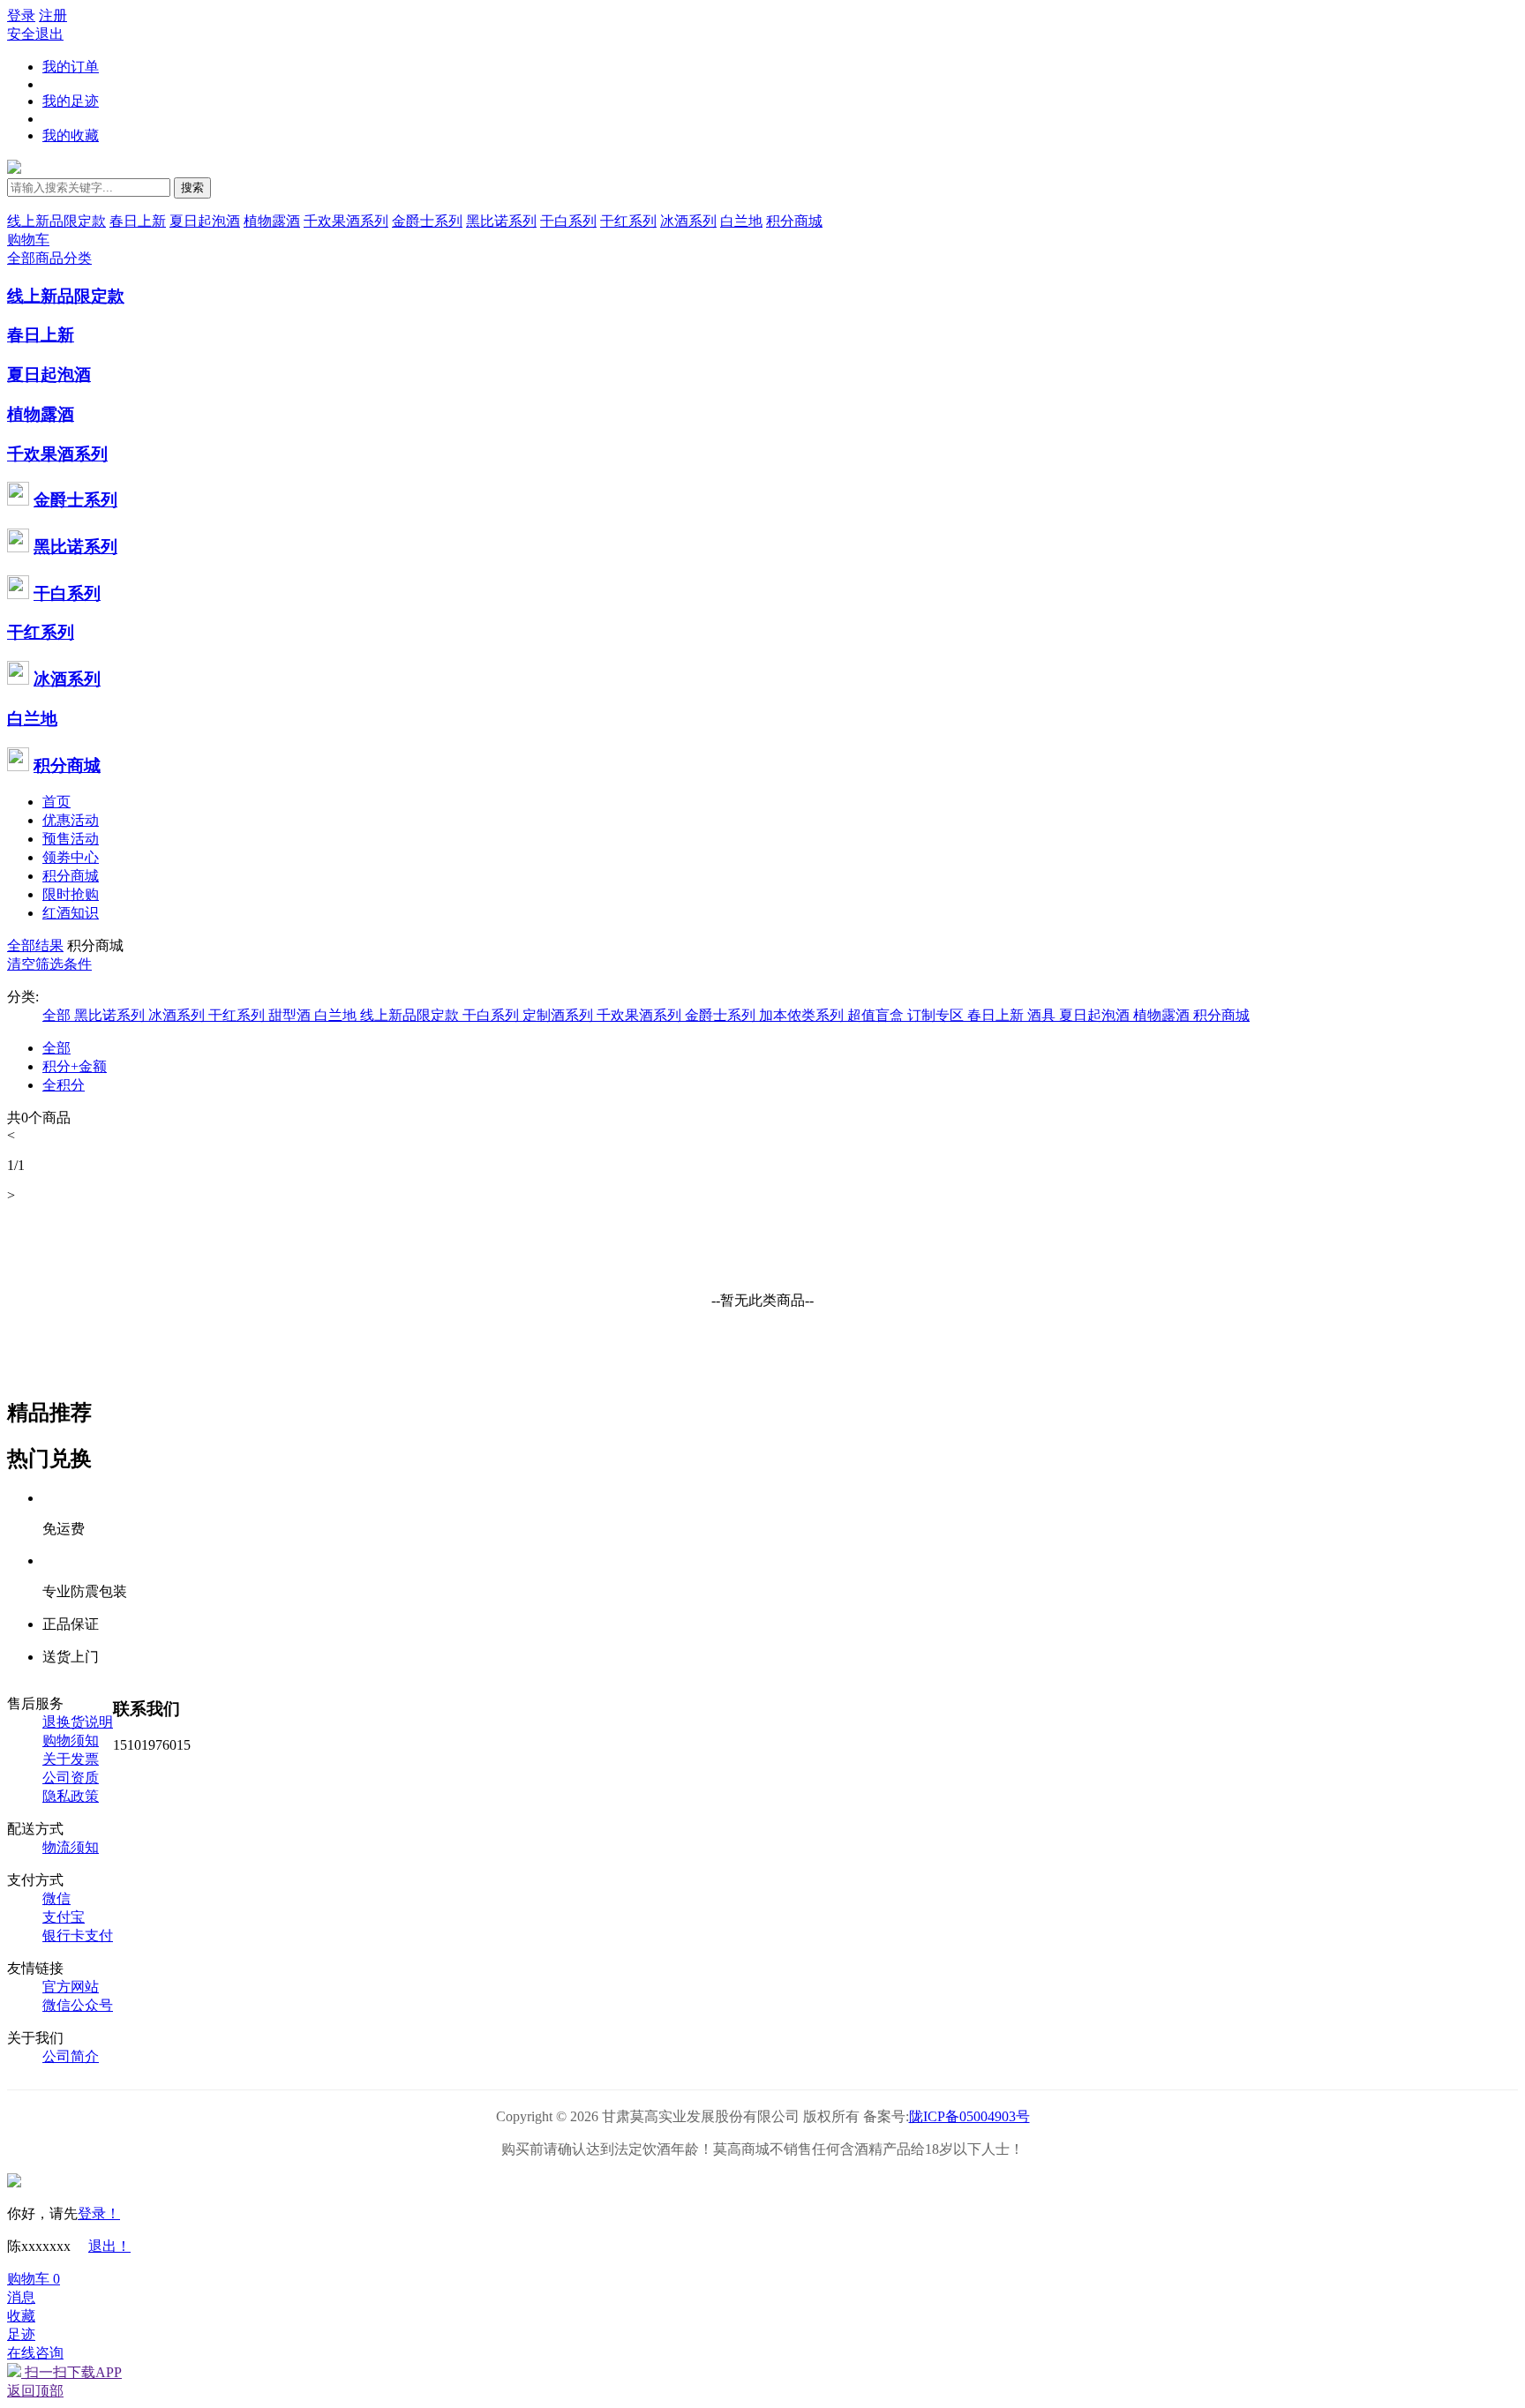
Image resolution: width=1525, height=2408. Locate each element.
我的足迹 (71, 101)
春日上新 (138, 221)
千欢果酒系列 (346, 221)
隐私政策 (71, 1796)
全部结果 (35, 945)
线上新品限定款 (56, 221)
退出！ (109, 2246)
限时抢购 (71, 894)
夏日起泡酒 (205, 221)
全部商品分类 (49, 258)
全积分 (64, 1085)
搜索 (192, 188)
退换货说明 (78, 1722)
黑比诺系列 (501, 221)
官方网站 (71, 1987)
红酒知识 (71, 913)
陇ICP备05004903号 (969, 2116)
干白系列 (568, 221)
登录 (21, 15)
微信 (56, 1898)
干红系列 (628, 221)
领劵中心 (71, 857)
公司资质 (71, 1778)
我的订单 (71, 67)
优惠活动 (71, 820)
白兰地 (741, 221)
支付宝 (64, 1917)
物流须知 (71, 1847)
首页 (56, 802)
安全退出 (35, 34)
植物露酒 (272, 221)
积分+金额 (75, 1066)
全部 (56, 1048)
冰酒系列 (688, 221)
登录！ (99, 2213)
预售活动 (71, 839)
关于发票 (71, 1759)
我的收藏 (71, 135)
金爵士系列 (427, 221)
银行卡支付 (78, 1935)
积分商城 (794, 221)
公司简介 (71, 2056)
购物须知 (71, 1740)
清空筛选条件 (49, 964)
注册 (53, 15)
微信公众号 (78, 2005)
